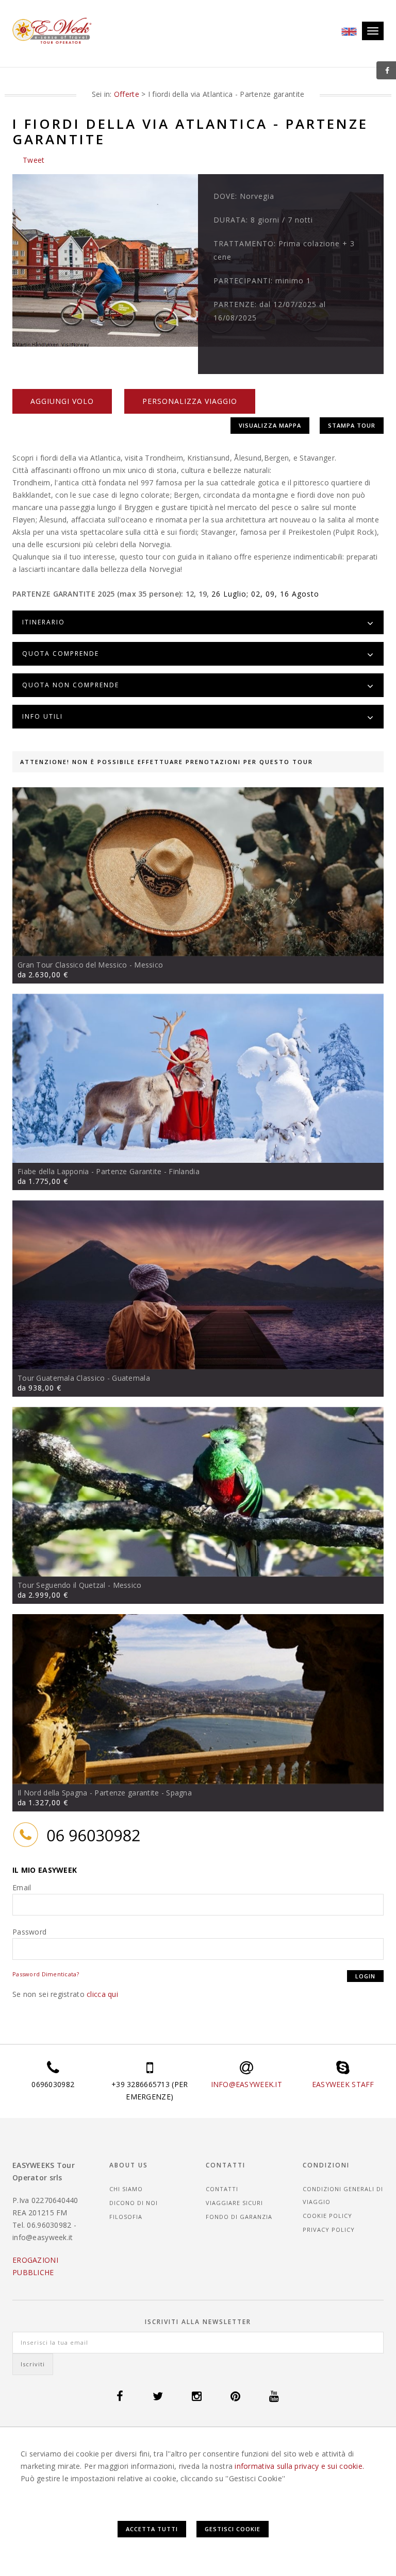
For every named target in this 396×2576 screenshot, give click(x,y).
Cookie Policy (327, 2216)
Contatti (222, 2189)
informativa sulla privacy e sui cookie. (299, 2466)
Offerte (127, 94)
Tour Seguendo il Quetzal (62, 1585)
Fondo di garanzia (239, 2217)
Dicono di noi (134, 2203)
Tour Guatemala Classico (61, 1378)
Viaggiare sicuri (234, 2203)
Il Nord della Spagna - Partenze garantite (88, 1793)
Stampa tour (352, 425)
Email (22, 1887)
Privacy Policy (329, 2230)
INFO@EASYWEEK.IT (246, 2084)
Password (29, 1932)
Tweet (34, 160)
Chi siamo (126, 2189)
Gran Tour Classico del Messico (72, 965)
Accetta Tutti (152, 2529)
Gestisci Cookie (233, 2529)
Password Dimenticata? (46, 1974)
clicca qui (102, 1994)
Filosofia (126, 2217)
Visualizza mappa (270, 425)
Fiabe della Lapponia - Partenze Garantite (89, 1171)
